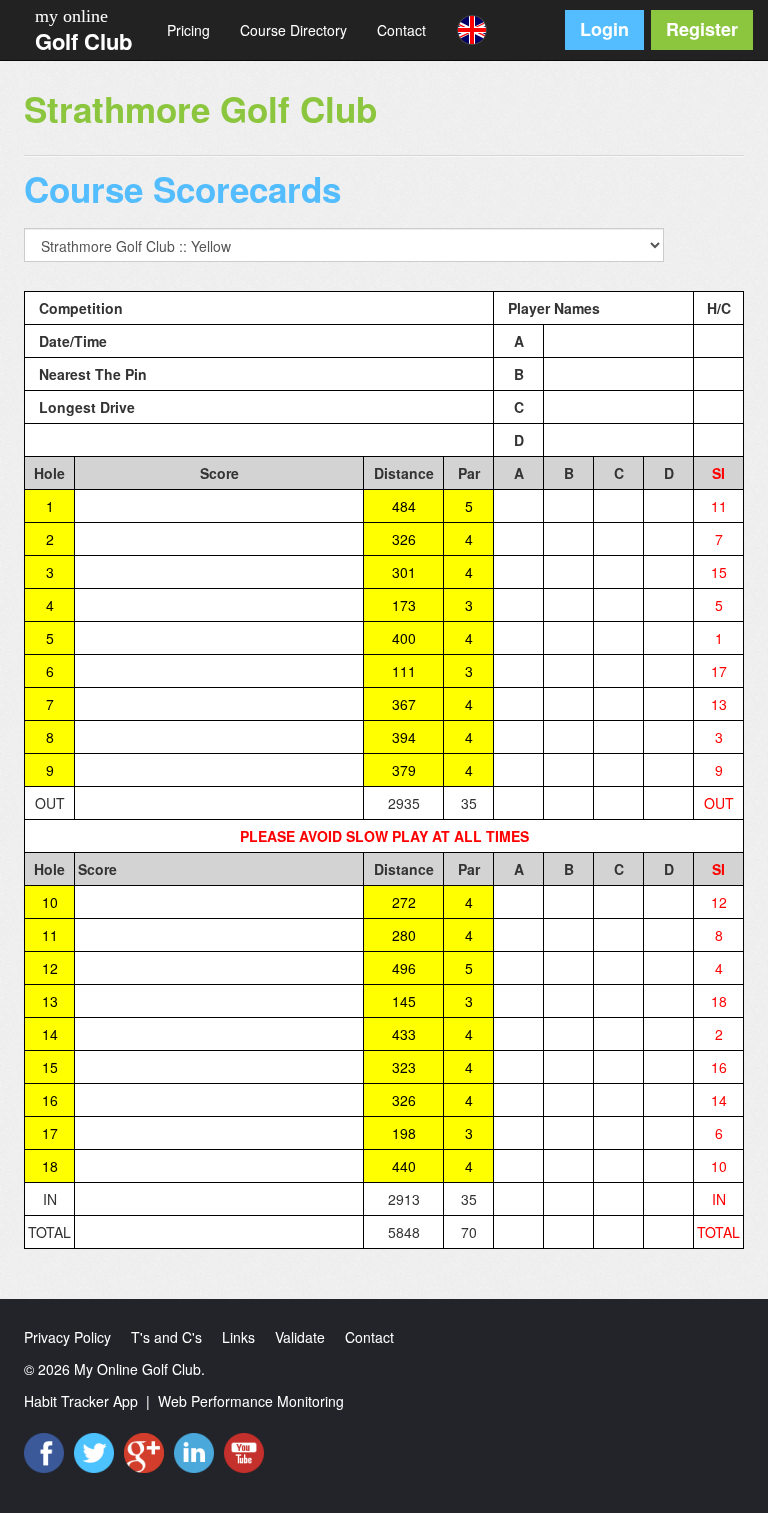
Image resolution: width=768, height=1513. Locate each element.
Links (238, 1337)
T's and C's (166, 1337)
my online (71, 16)
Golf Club (83, 41)
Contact (401, 30)
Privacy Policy (67, 1337)
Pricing (188, 30)
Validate (300, 1337)
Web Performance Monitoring (251, 1401)
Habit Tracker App (81, 1401)
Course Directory (293, 30)
